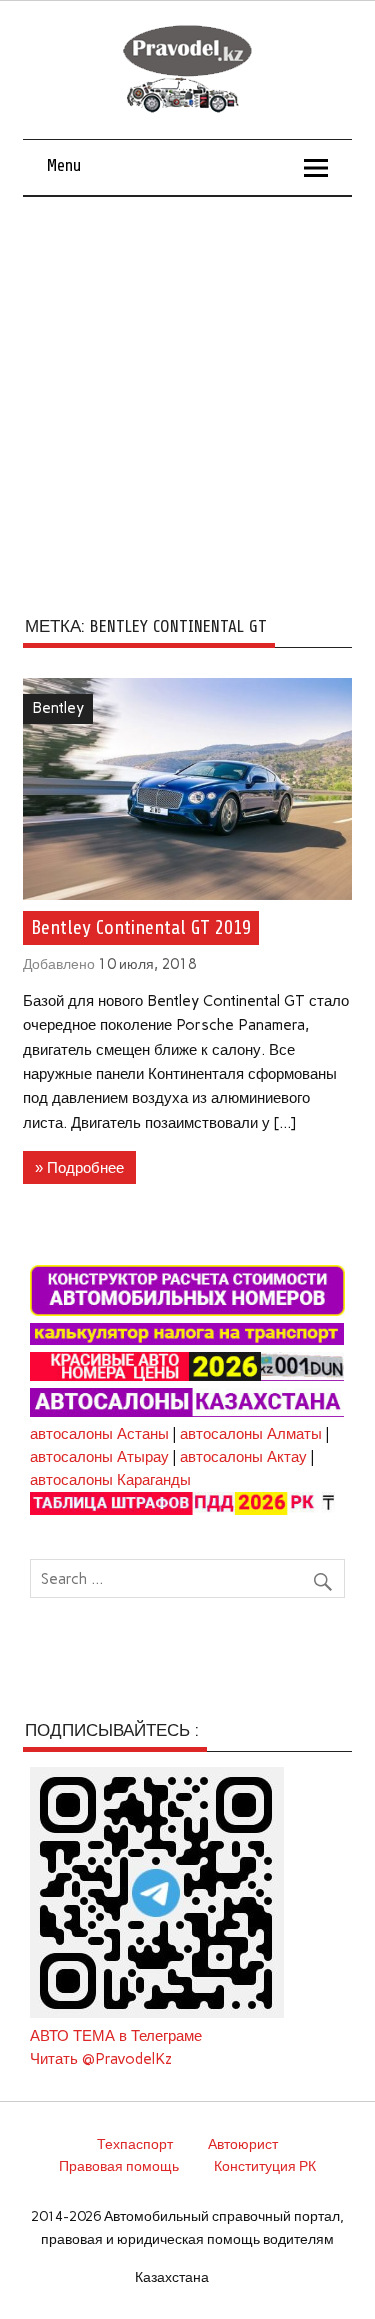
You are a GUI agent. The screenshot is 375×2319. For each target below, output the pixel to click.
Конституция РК (265, 2166)
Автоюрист (243, 2144)
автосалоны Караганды (110, 1480)
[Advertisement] (187, 394)
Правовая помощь (119, 2166)
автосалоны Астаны (99, 1434)
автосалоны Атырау (99, 1457)
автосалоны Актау (243, 1457)
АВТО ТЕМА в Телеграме (116, 2036)
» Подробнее (79, 1168)
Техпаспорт (135, 2144)
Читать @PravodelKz (101, 2059)
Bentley (58, 708)
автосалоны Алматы (251, 1434)
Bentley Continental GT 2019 (141, 928)
